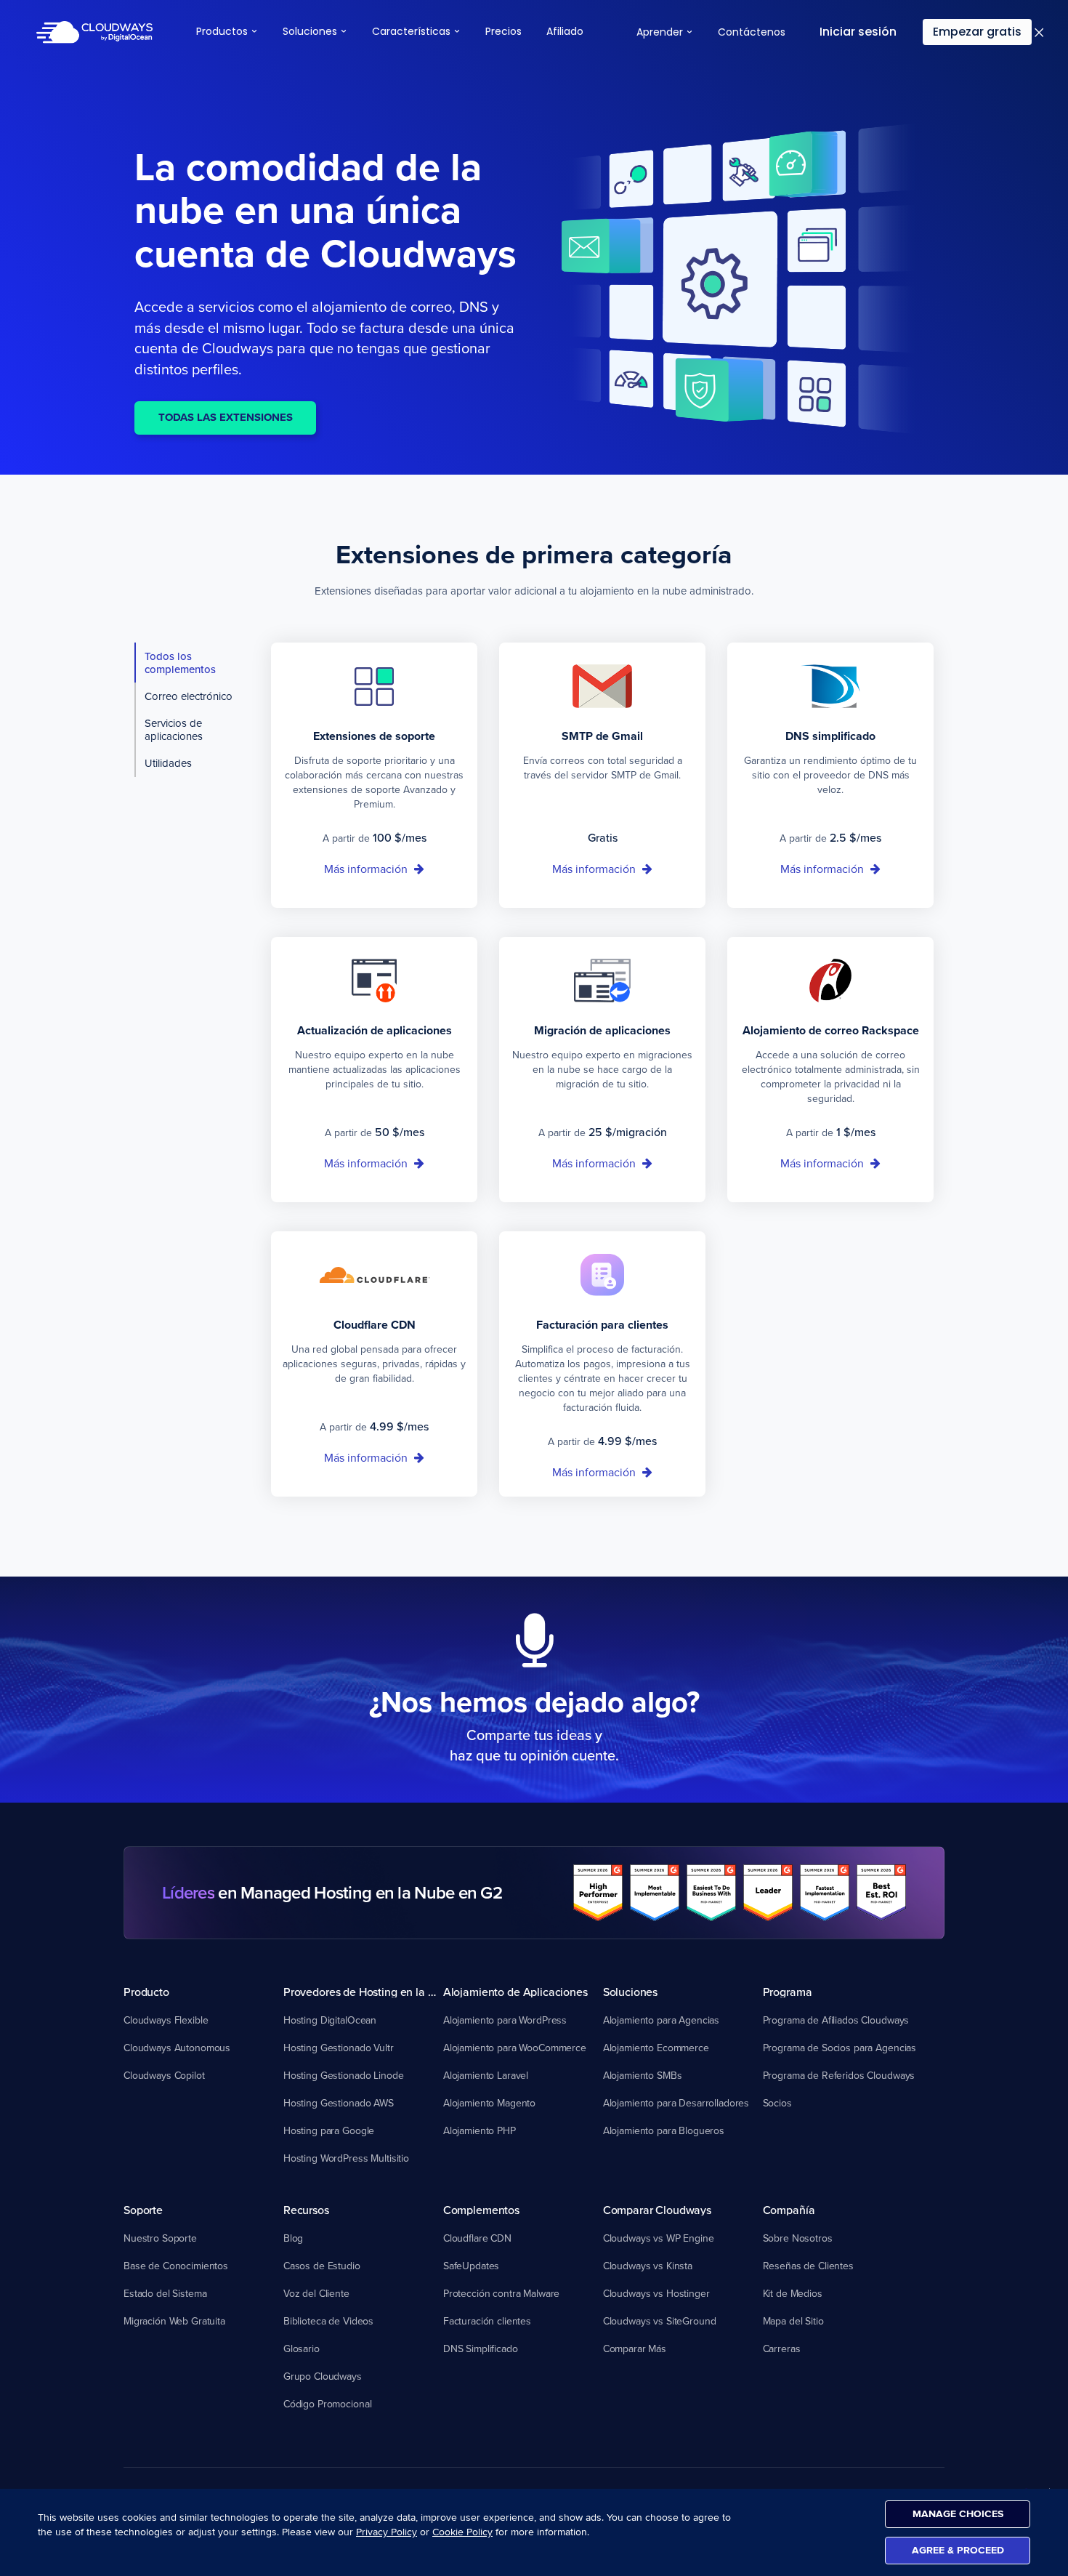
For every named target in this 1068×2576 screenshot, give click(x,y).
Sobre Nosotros (798, 2238)
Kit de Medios (793, 2293)
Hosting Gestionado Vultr (339, 2048)
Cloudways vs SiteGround (660, 2321)
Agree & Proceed (958, 2550)
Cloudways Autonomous (177, 2048)
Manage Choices (958, 2514)
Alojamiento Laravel (486, 2075)
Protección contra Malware (502, 2293)
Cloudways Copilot (164, 2075)
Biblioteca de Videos (328, 2321)
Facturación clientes (487, 2321)
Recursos (306, 2210)
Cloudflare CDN (477, 2238)
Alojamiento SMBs (643, 2075)
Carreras (782, 2348)
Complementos (481, 2210)
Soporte (143, 2210)
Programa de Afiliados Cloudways (836, 2020)
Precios (503, 31)
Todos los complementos (180, 663)
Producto (146, 1992)
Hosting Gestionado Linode (344, 2075)
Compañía (789, 2210)
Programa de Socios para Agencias (840, 2048)
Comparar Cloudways (657, 2210)
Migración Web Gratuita (174, 2321)
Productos (223, 31)
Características (413, 31)
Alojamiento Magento (489, 2103)
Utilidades (168, 763)
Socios (777, 2103)
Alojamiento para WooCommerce (515, 2048)
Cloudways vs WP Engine (659, 2238)
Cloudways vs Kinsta (648, 2266)
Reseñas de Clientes (808, 2266)
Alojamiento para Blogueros (664, 2130)
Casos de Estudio (322, 2266)
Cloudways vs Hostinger (656, 2293)
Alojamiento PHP (480, 2130)
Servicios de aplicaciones (174, 729)
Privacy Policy (387, 2532)
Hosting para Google (329, 2130)
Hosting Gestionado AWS (339, 2103)
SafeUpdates (471, 2266)
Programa (788, 1992)
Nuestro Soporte (160, 2238)
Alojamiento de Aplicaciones (515, 1992)
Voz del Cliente (316, 2293)
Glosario (302, 2348)
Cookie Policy (462, 2532)
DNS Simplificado (481, 2348)
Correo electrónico (189, 696)
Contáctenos (752, 32)
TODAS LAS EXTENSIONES (226, 417)
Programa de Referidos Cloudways (839, 2075)
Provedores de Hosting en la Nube (363, 1992)
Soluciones (311, 31)
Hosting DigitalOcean (330, 2020)
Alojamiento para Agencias (662, 2020)
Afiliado (565, 31)
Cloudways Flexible (166, 2020)
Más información (367, 869)
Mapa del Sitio (793, 2321)
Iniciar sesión (858, 32)
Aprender (661, 32)
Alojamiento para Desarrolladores (676, 2103)
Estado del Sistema (165, 2293)
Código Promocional (327, 2404)
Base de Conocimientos (176, 2266)
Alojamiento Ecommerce (656, 2048)
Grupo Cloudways (323, 2376)
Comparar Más (635, 2348)
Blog (293, 2238)
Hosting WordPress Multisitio (346, 2158)
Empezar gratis (977, 32)
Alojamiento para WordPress (505, 2020)
